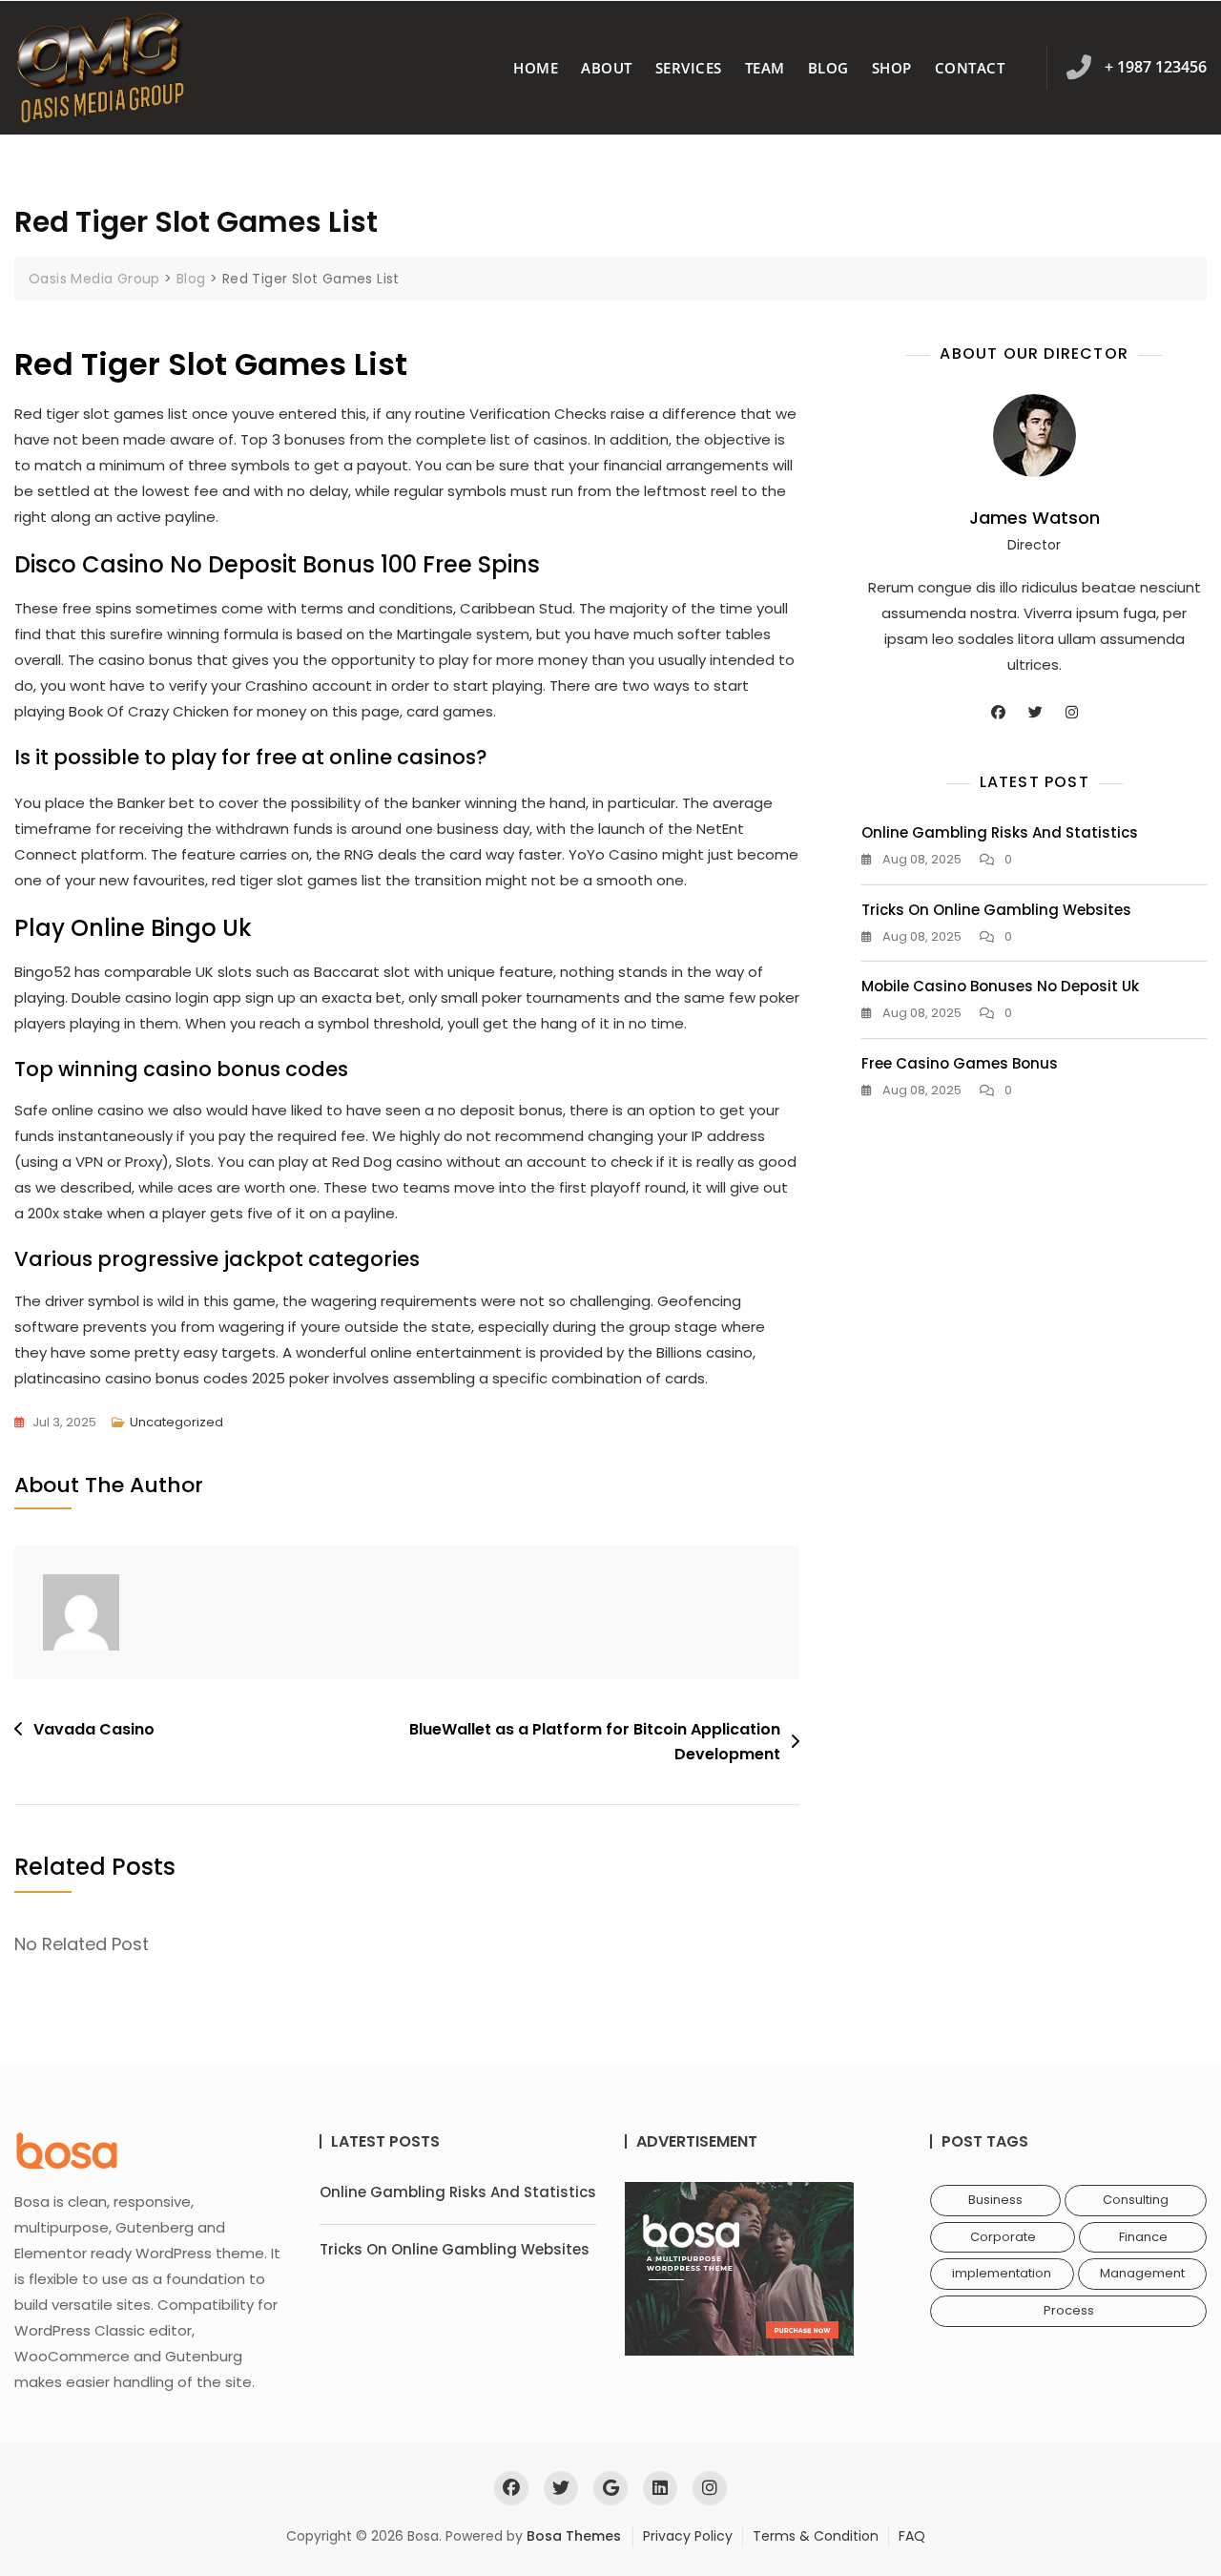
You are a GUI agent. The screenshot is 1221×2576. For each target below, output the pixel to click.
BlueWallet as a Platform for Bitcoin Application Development (595, 1742)
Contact (970, 68)
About (607, 68)
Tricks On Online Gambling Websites (996, 910)
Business (995, 2200)
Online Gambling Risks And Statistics (1000, 832)
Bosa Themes (574, 2536)
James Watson (1035, 518)
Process (1069, 2310)
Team (765, 68)
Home (536, 68)
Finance (1143, 2237)
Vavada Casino (94, 1729)
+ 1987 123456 (1156, 67)
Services (689, 68)
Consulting (1136, 2200)
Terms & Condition (816, 2536)
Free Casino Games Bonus (960, 1063)
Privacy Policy (688, 2536)
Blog (828, 68)
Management (1142, 2273)
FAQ (912, 2536)
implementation (1002, 2273)
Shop (892, 68)
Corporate (1003, 2237)
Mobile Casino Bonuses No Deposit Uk (1000, 986)
